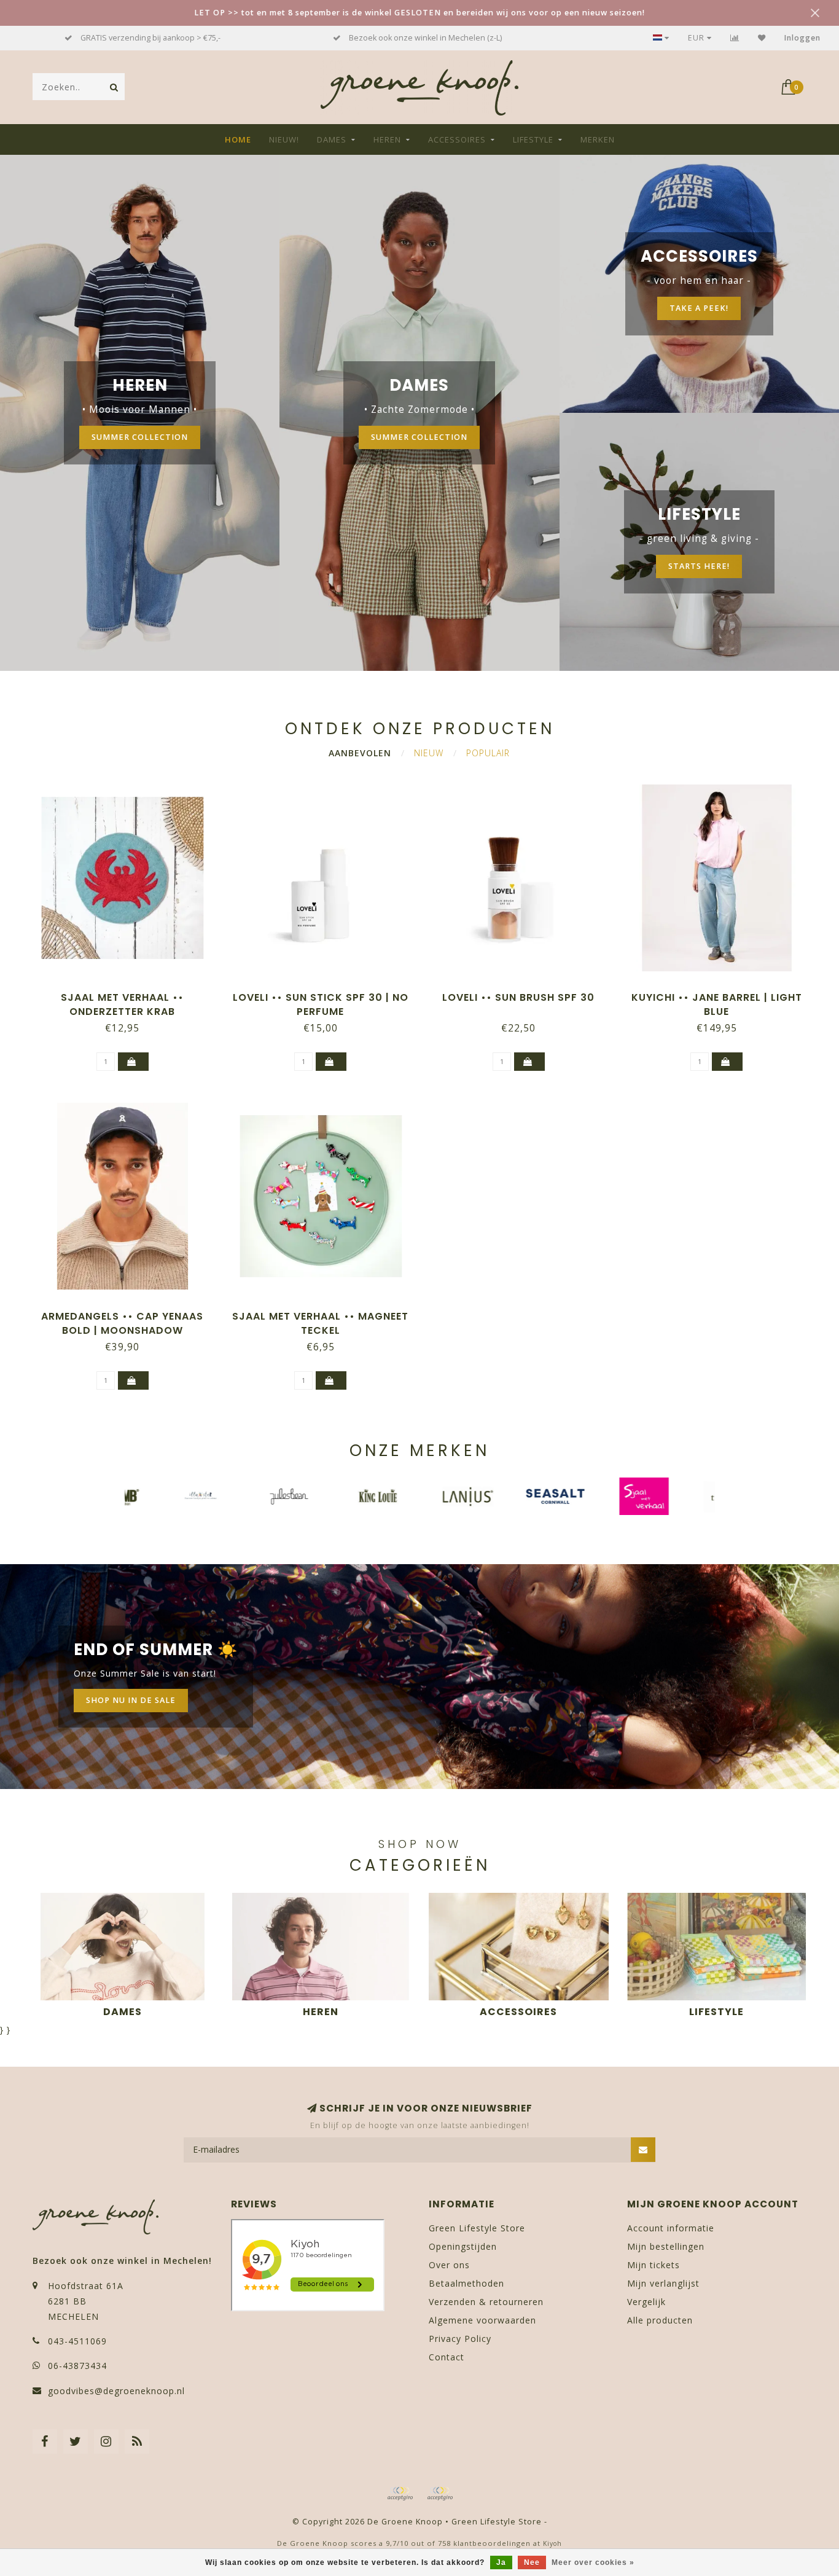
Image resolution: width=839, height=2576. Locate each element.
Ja (501, 2562)
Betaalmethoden (466, 2283)
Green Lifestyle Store (477, 2228)
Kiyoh (552, 2543)
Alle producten (660, 2320)
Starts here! (699, 566)
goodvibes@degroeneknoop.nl (116, 2391)
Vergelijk (646, 2302)
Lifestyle (533, 139)
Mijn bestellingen (666, 2246)
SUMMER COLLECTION (140, 437)
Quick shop (128, 993)
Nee (532, 2562)
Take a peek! (699, 308)
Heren (387, 139)
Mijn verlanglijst (663, 2283)
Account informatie (671, 2228)
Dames (332, 139)
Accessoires (457, 139)
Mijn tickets (654, 2265)
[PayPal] (440, 2494)
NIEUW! (284, 139)
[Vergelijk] (735, 38)
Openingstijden (463, 2246)
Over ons (449, 2265)
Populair (488, 753)
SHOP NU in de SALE (131, 1700)
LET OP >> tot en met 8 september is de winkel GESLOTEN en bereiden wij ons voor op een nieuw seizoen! (419, 13)
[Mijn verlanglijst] (762, 38)
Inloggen (802, 38)
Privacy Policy (460, 2339)
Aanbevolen (360, 753)
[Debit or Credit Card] (400, 2494)
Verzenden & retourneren (486, 2302)
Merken (598, 139)
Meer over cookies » (593, 2562)
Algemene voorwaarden (482, 2320)
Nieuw (429, 753)
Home (238, 139)
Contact (447, 2357)
